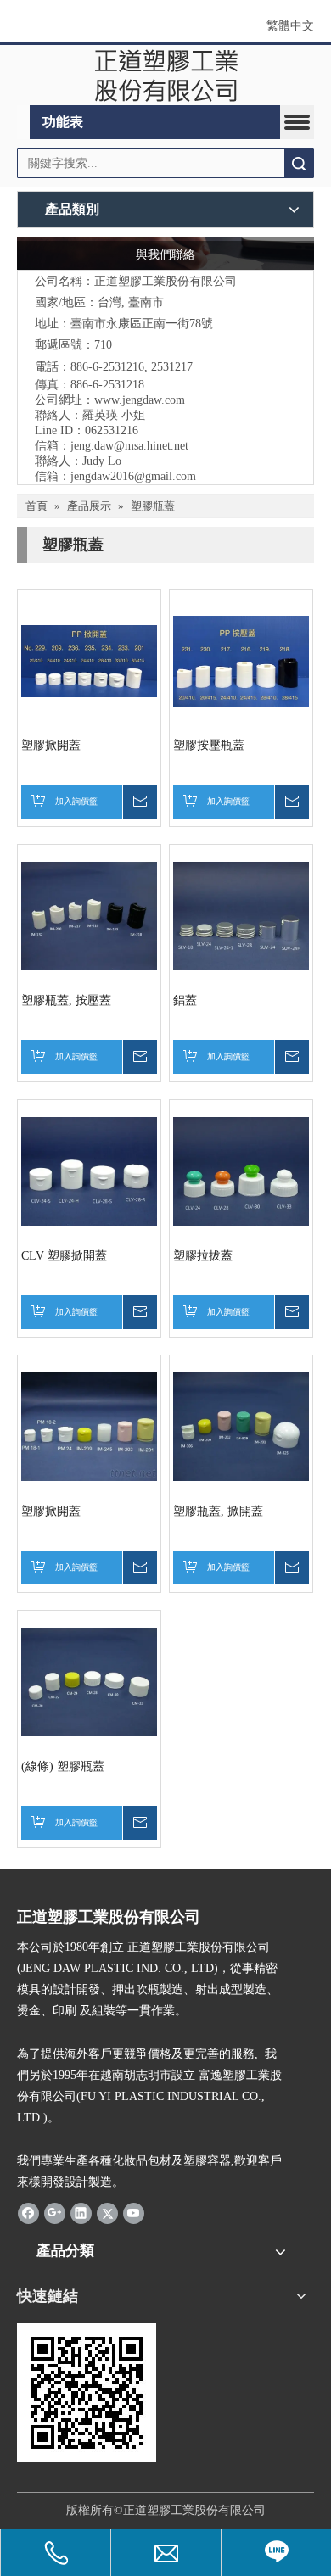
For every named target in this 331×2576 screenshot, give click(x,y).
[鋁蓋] (241, 916)
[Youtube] (134, 2213)
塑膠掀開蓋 (51, 745)
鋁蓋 (185, 1000)
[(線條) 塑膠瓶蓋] (89, 1682)
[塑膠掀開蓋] (89, 660)
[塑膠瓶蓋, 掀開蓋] (241, 1426)
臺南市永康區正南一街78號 (142, 324)
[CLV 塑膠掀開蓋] (89, 1171)
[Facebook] (28, 2213)
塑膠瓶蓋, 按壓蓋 (66, 1000)
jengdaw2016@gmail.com (133, 476)
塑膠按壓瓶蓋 (209, 745)
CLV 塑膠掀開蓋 (64, 1256)
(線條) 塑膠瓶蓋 (63, 1766)
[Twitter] (107, 2213)
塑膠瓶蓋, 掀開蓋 (218, 1511)
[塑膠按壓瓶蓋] (241, 660)
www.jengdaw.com (140, 400)
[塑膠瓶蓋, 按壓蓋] (89, 916)
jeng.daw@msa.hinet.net (129, 446)
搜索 (299, 163)
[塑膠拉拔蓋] (241, 1171)
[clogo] (166, 75)
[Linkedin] (81, 2213)
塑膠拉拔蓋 (203, 1256)
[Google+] (55, 2213)
